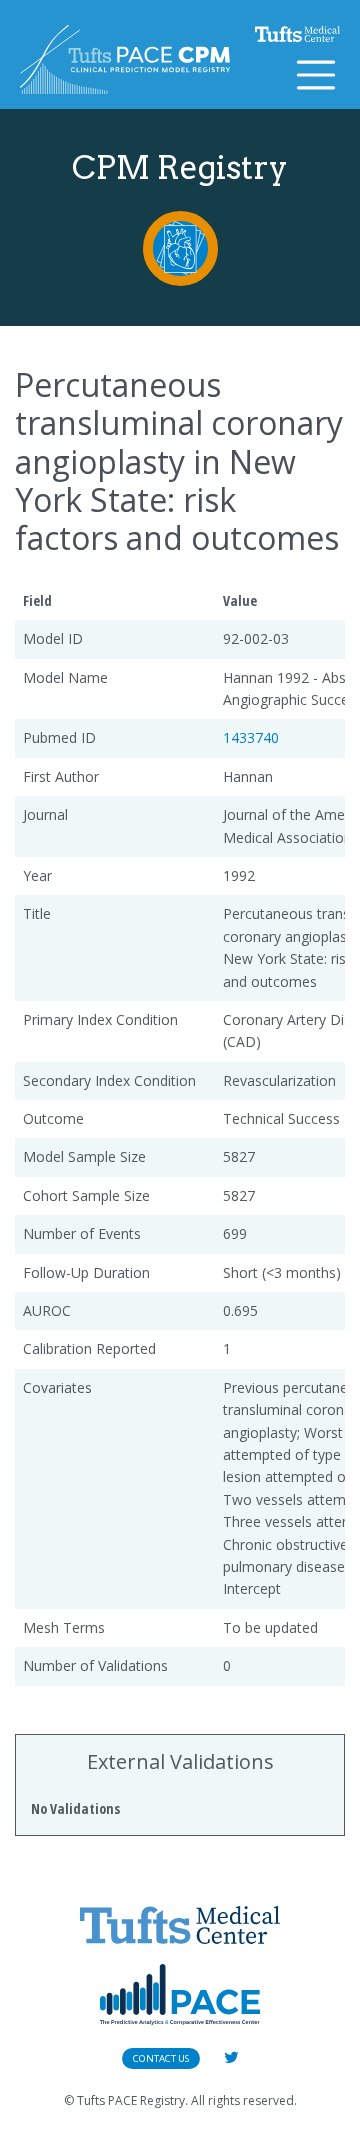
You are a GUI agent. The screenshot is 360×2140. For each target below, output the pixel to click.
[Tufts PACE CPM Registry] (125, 59)
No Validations (75, 1808)
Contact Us (161, 2058)
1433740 (251, 737)
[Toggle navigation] (316, 75)
